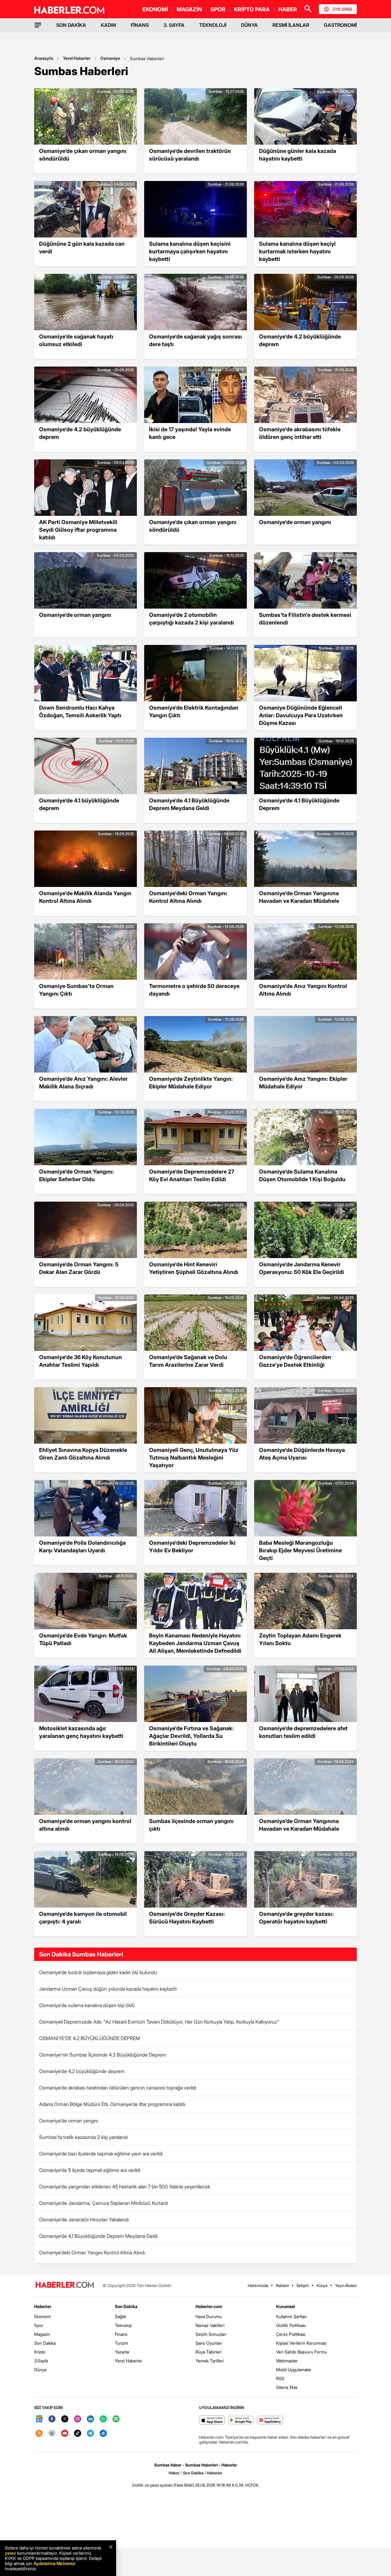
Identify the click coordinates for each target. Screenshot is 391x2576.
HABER (288, 9)
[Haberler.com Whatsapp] (103, 2419)
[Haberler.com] (65, 2285)
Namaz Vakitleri (210, 2325)
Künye (322, 2285)
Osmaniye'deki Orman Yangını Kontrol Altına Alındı (92, 2252)
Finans (121, 2334)
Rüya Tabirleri (208, 2352)
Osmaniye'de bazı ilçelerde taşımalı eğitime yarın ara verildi (101, 2154)
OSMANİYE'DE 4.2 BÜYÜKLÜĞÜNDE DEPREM (90, 2038)
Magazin (42, 2334)
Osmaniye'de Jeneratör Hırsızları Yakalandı (84, 2220)
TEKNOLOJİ (213, 25)
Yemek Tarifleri (210, 2361)
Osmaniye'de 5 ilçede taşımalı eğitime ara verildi (90, 2170)
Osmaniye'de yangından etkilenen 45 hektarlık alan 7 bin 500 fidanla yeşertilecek (125, 2187)
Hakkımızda (258, 2285)
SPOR (218, 9)
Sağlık (121, 2316)
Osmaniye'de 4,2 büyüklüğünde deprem (82, 2071)
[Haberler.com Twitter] (65, 2419)
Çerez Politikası (291, 2334)
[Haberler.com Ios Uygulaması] (212, 2420)
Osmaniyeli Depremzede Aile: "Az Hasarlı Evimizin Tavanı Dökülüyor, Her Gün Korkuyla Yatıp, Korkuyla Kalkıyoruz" (159, 2022)
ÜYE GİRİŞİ (342, 9)
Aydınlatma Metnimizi (54, 2563)
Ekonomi (42, 2316)
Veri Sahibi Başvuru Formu (301, 2352)
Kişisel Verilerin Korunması (301, 2343)
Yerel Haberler (77, 58)
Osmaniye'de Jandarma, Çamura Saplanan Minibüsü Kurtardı (104, 2203)
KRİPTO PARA (252, 9)
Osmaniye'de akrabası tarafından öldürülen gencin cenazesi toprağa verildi (118, 2088)
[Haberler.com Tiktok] (78, 2434)
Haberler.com (209, 2306)
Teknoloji (123, 2325)
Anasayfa (44, 58)
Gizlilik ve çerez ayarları (152, 2485)
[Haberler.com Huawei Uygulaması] (270, 2420)
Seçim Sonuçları (211, 2334)
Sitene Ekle (287, 2387)
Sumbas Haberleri (147, 58)
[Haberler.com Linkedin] (90, 2419)
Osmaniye (110, 58)
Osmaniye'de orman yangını (69, 2121)
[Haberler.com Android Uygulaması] (241, 2420)
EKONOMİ (155, 9)
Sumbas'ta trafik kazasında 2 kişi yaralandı (83, 2137)
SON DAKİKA (71, 25)
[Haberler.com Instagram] (78, 2419)
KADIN (108, 25)
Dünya (40, 2370)
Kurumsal (286, 2306)
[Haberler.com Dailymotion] (103, 2434)
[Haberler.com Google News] (39, 2419)
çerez (10, 2553)
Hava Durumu (209, 2316)
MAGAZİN (189, 9)
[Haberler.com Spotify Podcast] (116, 2419)
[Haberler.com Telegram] (90, 2434)
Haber (174, 2473)
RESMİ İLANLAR (291, 25)
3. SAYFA (174, 25)
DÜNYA (249, 25)
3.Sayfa (41, 2361)
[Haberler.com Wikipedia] (52, 2434)
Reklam (282, 2285)
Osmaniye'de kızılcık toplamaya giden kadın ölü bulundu (98, 1972)
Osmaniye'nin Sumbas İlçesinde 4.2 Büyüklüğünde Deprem (103, 2055)
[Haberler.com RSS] (39, 2434)
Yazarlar (122, 2352)
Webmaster (287, 2361)
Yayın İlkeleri (346, 2285)
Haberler (43, 2306)
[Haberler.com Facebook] (52, 2419)
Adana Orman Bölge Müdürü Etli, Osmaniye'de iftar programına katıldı (112, 2104)
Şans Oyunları (209, 2343)
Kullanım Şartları (291, 2316)
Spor (39, 2325)
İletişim (303, 2285)
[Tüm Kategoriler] (38, 25)
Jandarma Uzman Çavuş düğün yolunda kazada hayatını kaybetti (108, 1989)
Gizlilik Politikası (291, 2325)
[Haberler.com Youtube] (65, 2434)
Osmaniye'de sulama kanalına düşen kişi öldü (87, 2005)
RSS (280, 2378)
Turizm (121, 2343)
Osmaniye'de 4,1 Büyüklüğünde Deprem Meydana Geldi (98, 2236)
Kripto (40, 2352)
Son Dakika (45, 2343)
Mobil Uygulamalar (294, 2370)
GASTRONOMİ (340, 25)
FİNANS (140, 25)
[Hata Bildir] (184, 2485)
